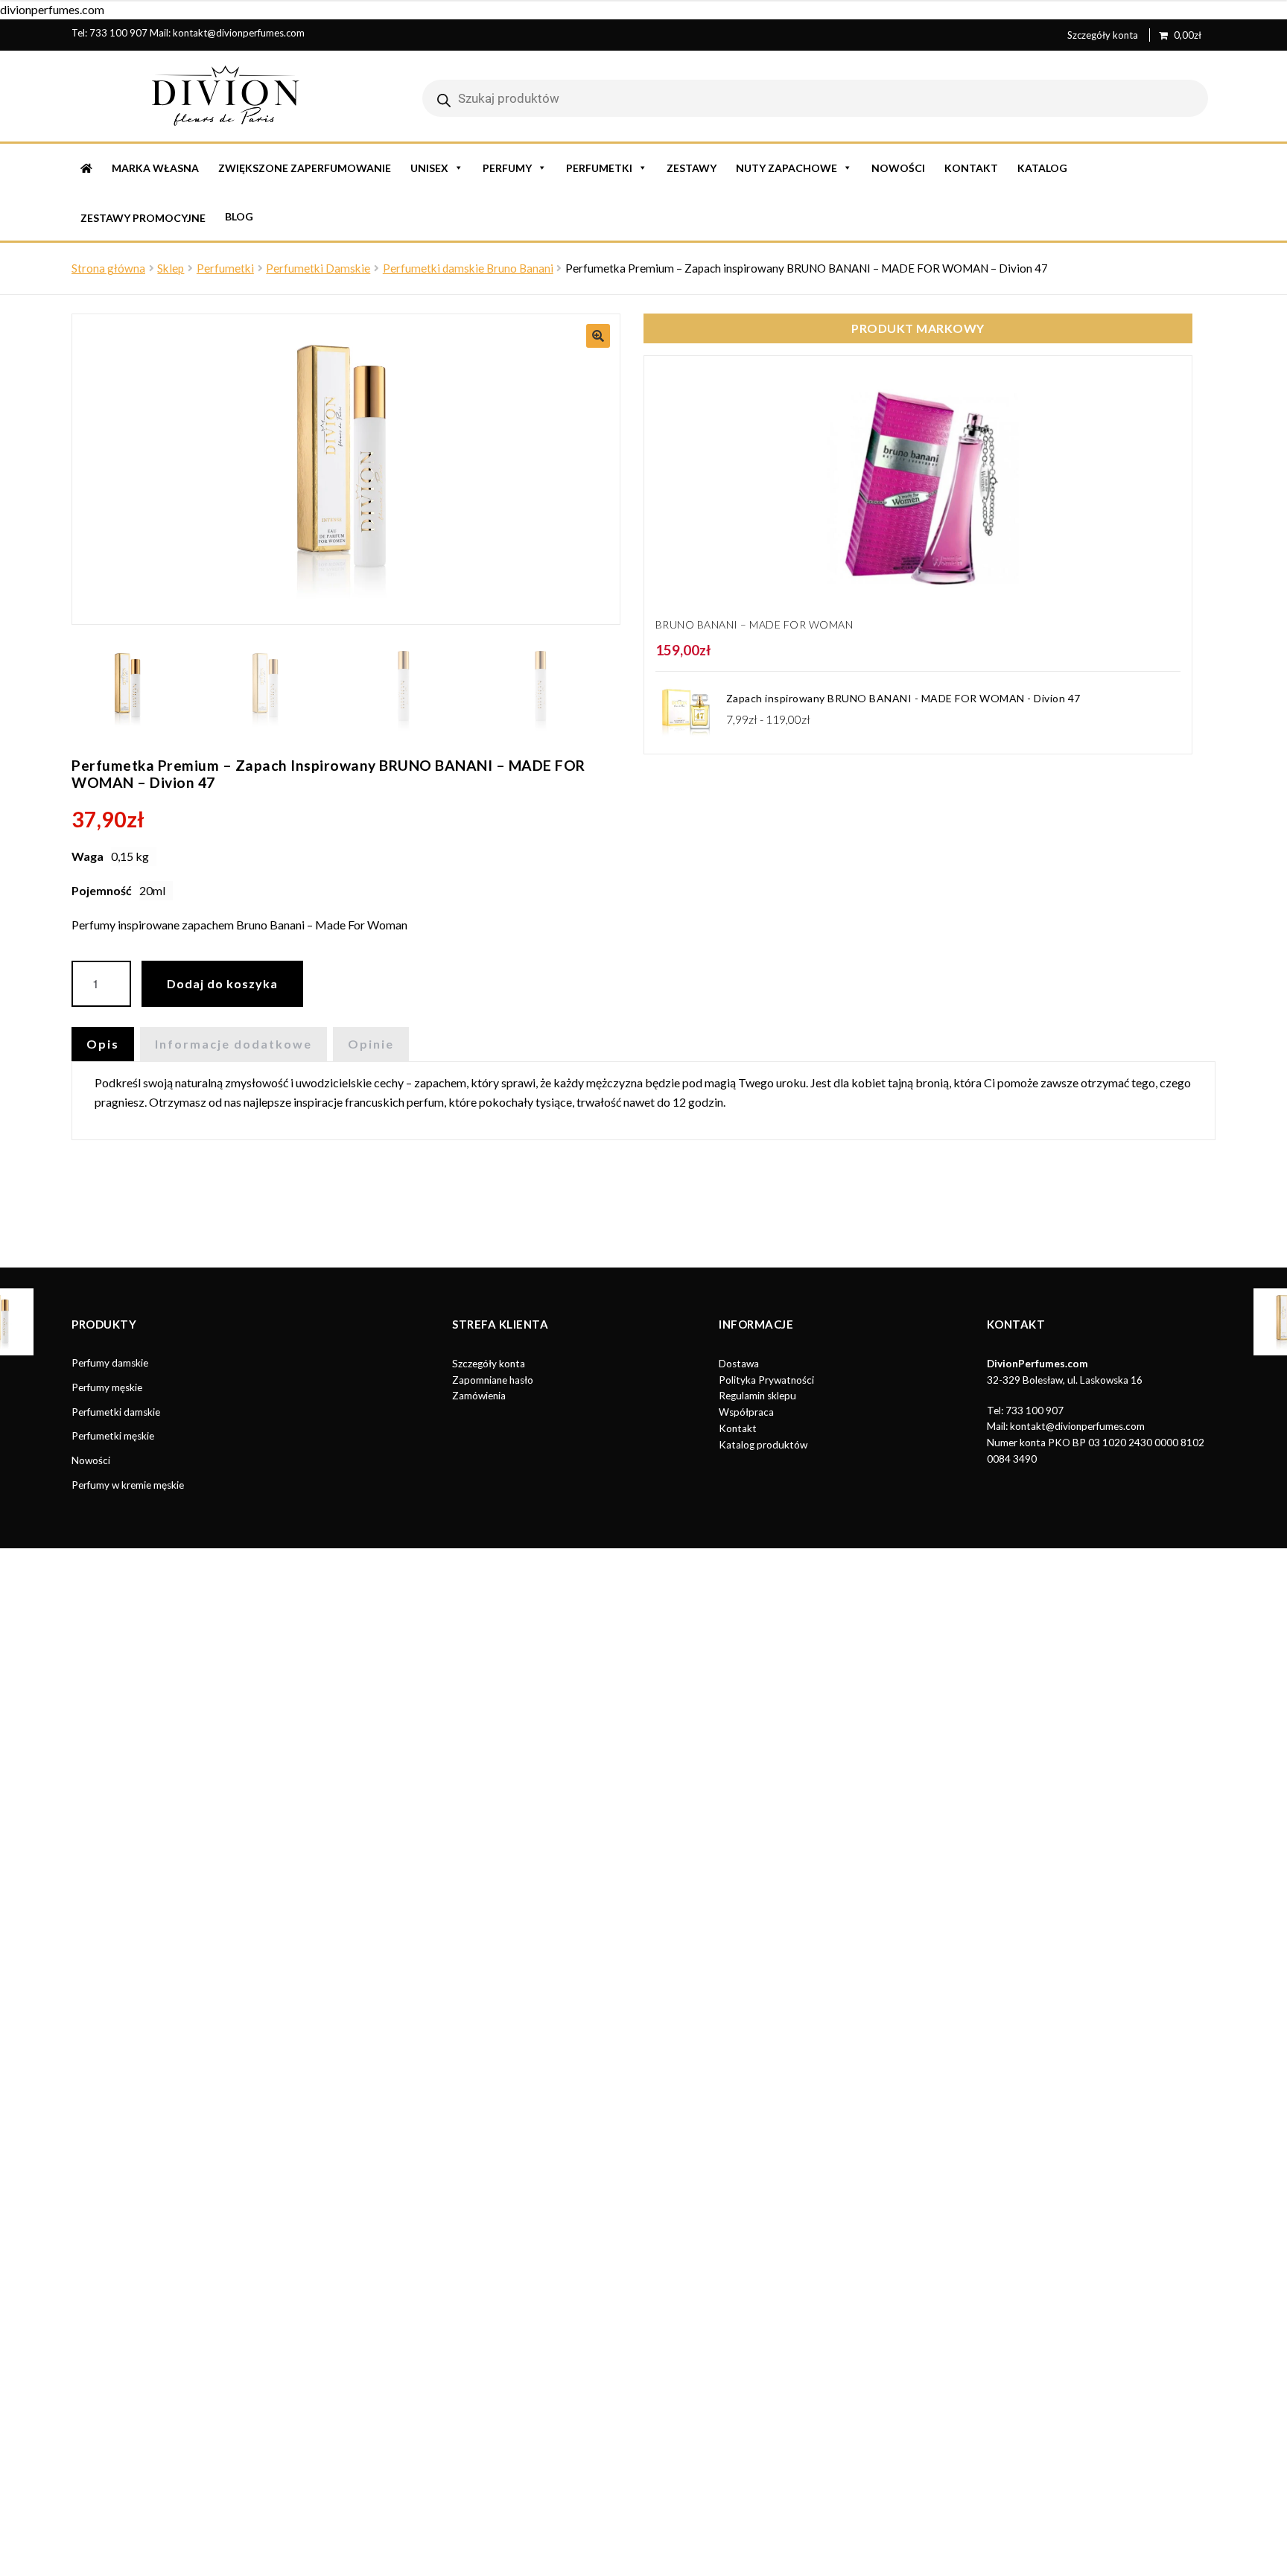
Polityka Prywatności (766, 1380)
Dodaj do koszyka (222, 983)
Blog (239, 216)
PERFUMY (507, 168)
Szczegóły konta (1103, 35)
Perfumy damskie (110, 1363)
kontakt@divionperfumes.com (239, 33)
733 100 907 (118, 33)
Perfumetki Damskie (318, 268)
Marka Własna (155, 168)
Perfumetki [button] (599, 168)
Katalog (1042, 168)
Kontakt (971, 168)
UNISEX (429, 168)
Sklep (171, 268)
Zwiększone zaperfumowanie (305, 168)
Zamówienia (479, 1396)
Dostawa (739, 1364)
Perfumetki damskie (116, 1412)
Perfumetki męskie (113, 1436)
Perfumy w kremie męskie (128, 1485)
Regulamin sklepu (757, 1396)
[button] (598, 336)
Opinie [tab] (371, 1044)
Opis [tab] (103, 1044)
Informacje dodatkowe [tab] (233, 1044)
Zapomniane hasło (493, 1380)
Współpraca (746, 1412)
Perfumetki (225, 268)
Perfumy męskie (107, 1387)
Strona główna (108, 268)
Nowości (898, 168)
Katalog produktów (763, 1445)
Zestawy (692, 168)
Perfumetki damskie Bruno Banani (468, 268)
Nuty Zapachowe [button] (786, 168)
